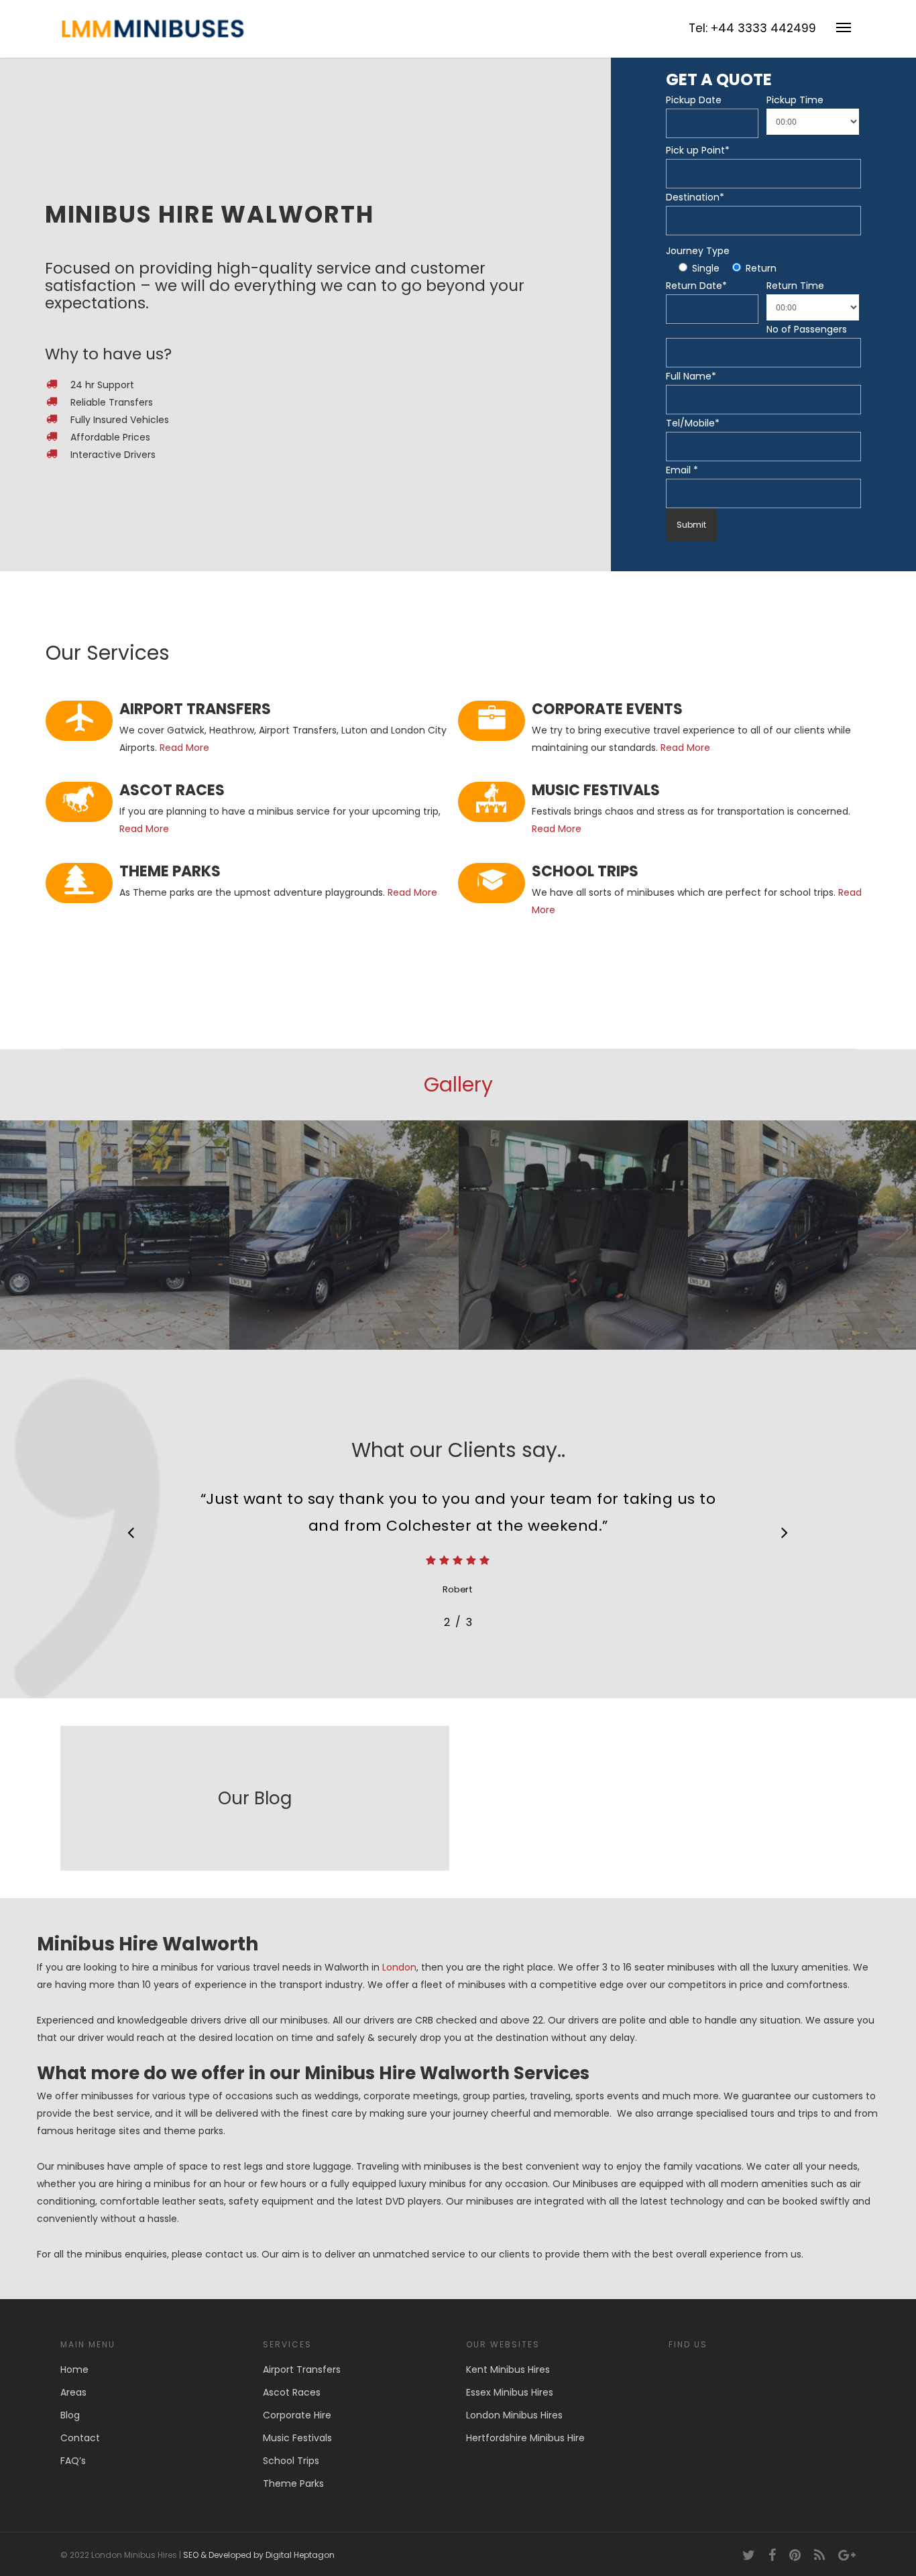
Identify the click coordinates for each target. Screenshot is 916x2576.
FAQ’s (73, 2461)
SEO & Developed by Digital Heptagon (259, 2555)
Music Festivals (297, 2438)
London (399, 1967)
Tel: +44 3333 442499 (752, 28)
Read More (184, 748)
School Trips (291, 2461)
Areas (73, 2392)
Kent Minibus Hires (508, 2369)
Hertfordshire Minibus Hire (525, 2438)
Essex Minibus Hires (510, 2392)
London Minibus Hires (514, 2415)
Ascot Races (292, 2392)
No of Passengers (807, 329)
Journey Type (698, 251)
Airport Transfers (302, 2369)
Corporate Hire (297, 2415)
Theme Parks (293, 2483)
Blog (70, 2415)
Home (74, 2369)
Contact (80, 2438)
